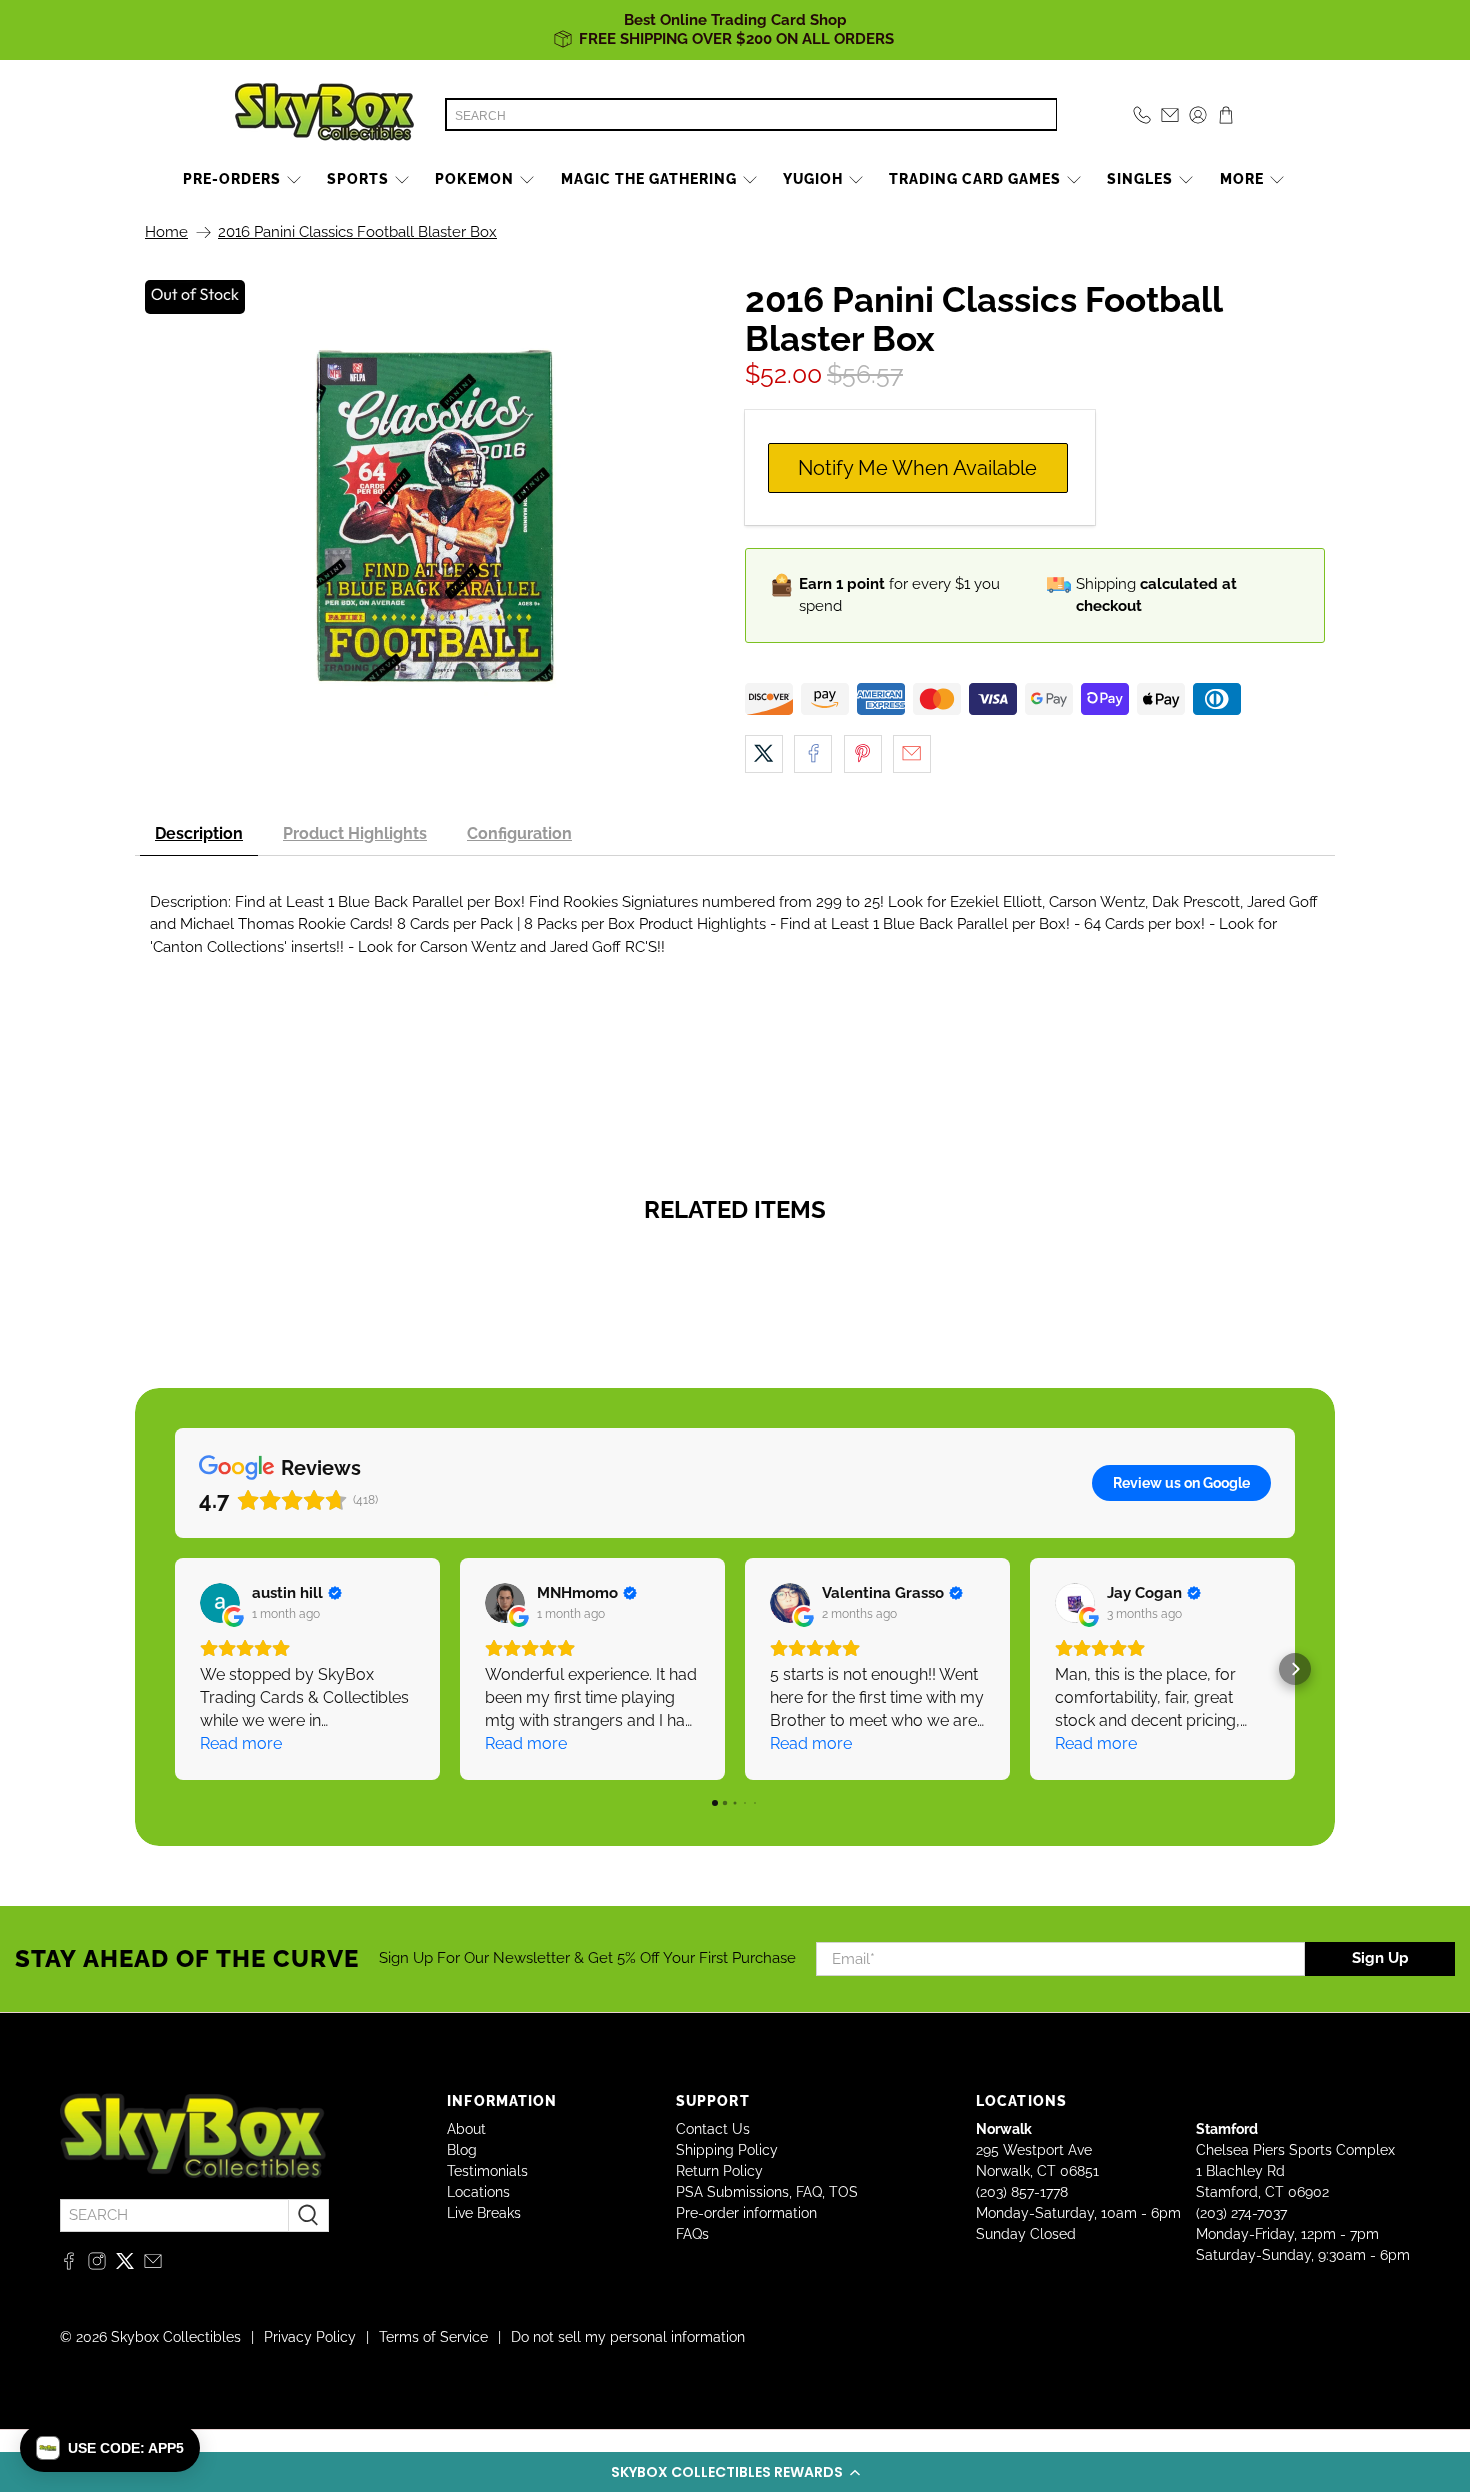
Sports (358, 179)
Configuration (519, 833)
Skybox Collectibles (176, 2337)
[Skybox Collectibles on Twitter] (125, 2265)
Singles (1140, 179)
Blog (462, 2150)
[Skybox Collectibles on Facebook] (69, 2265)
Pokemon (474, 179)
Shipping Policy (727, 2150)
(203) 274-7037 (1241, 2213)
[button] (735, 2472)
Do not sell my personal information (628, 2337)
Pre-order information (746, 2213)
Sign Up (1380, 1958)
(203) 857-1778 (1022, 2192)
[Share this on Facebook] (813, 754)
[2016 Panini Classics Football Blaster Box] (435, 520)
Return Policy (719, 2171)
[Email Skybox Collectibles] (153, 2265)
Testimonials (487, 2171)
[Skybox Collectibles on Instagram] (97, 2265)
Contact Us (713, 2129)
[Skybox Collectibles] (325, 115)
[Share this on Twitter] (764, 754)
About (466, 2129)
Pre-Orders (232, 179)
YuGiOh (813, 179)
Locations (478, 2192)
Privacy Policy (310, 2337)
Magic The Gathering (649, 179)
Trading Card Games (975, 179)
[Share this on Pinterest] (863, 754)
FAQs (692, 2234)
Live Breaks (484, 2213)
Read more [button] (241, 1743)
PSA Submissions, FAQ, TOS (767, 2192)
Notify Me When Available (917, 468)
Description (199, 833)
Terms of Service (433, 2337)
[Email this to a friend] (912, 754)
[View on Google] (220, 1603)
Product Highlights (355, 833)
